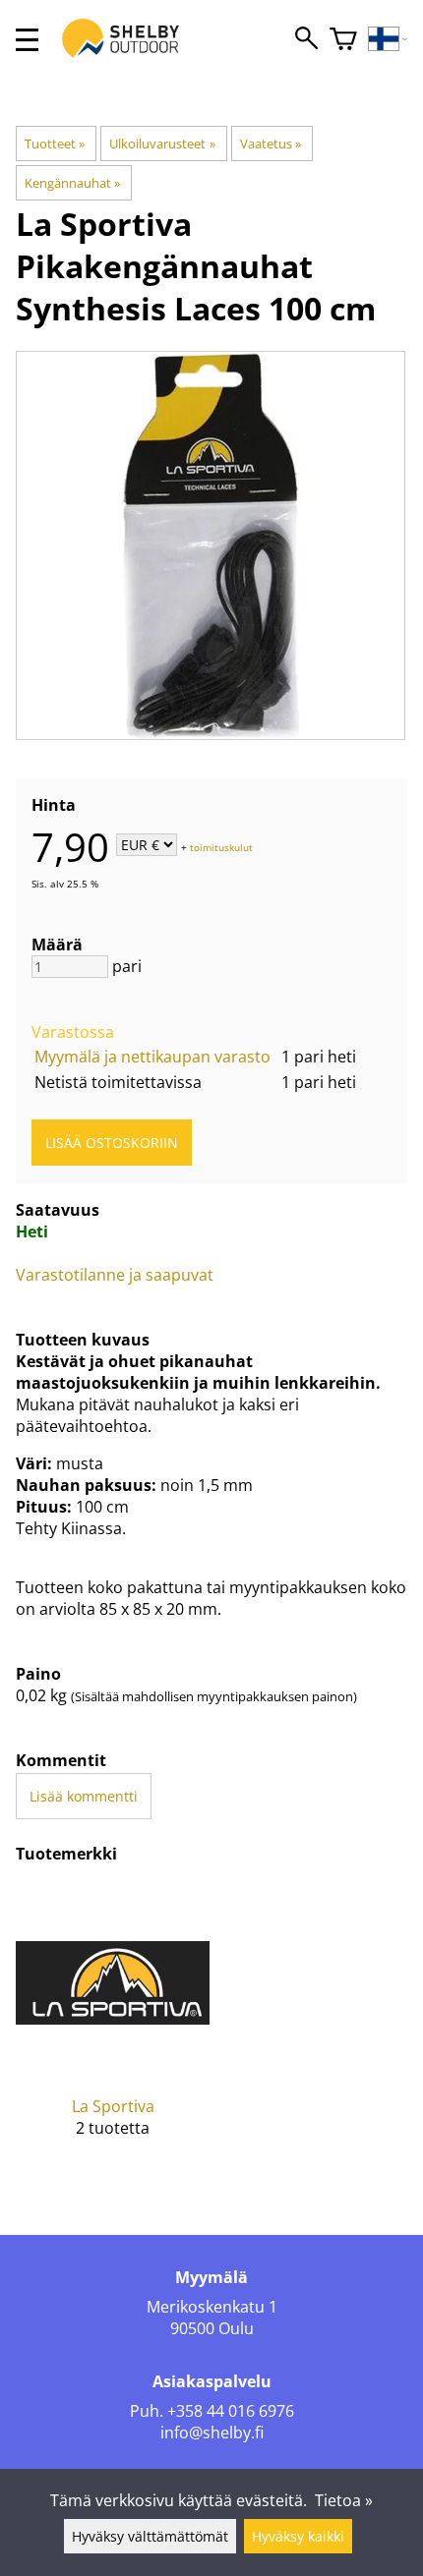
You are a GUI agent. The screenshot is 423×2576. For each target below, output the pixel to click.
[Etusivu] (131, 57)
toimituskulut (221, 846)
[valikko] (27, 40)
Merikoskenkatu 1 (212, 2307)
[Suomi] (388, 40)
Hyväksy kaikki (298, 2536)
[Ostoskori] (343, 40)
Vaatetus (271, 143)
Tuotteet (55, 143)
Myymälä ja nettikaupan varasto (152, 1057)
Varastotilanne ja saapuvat (115, 1275)
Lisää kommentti (84, 1796)
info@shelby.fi (212, 2433)
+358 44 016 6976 (231, 2411)
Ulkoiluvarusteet (162, 143)
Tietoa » (344, 2500)
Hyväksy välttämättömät (150, 2536)
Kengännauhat (72, 183)
